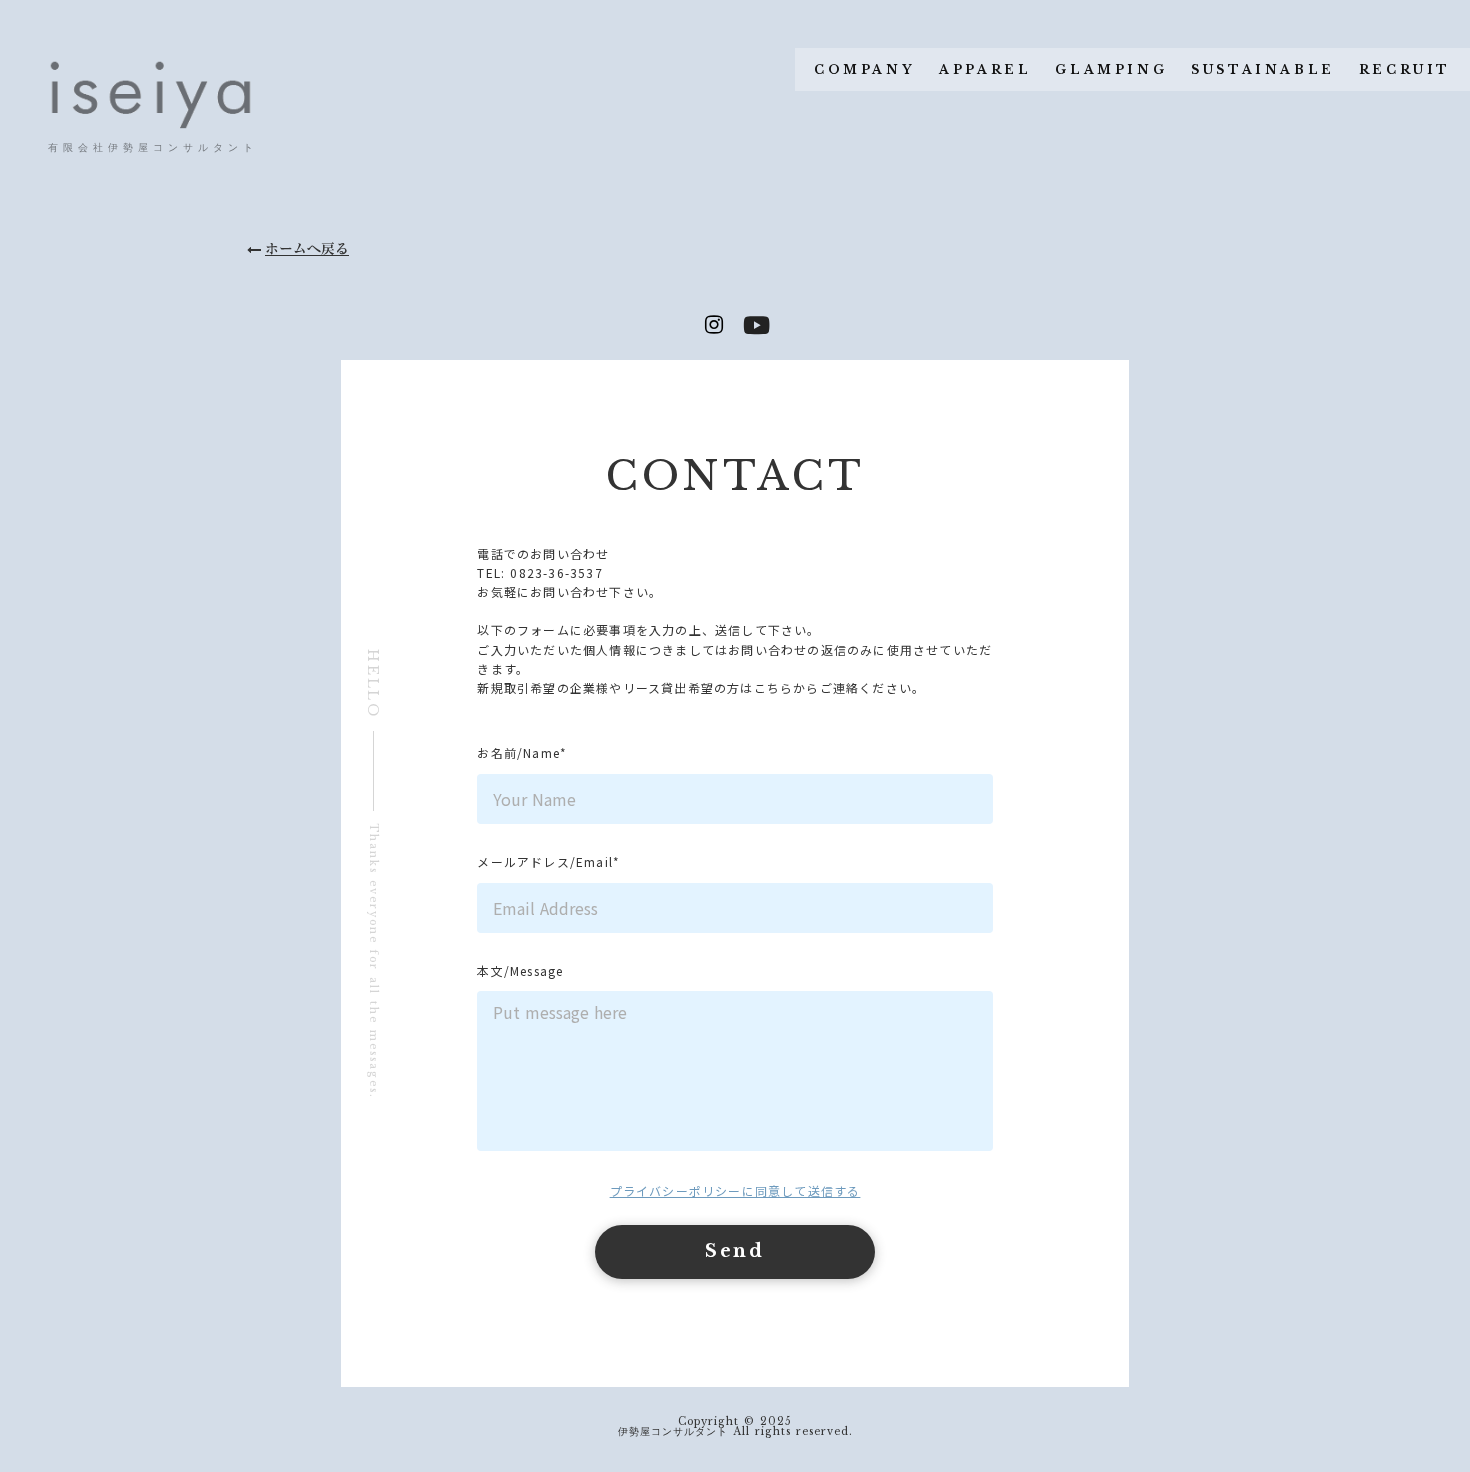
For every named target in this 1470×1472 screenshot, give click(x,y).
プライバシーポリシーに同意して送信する (735, 1190)
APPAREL (985, 69)
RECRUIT (1405, 69)
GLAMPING (1111, 69)
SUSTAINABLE (1263, 69)
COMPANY (864, 69)
